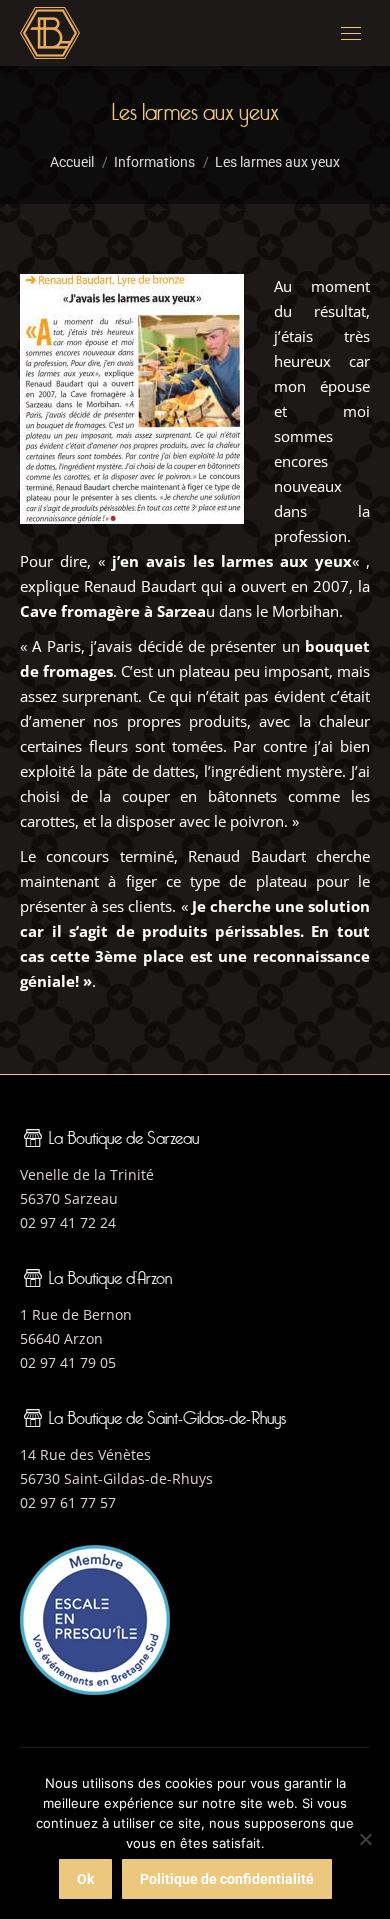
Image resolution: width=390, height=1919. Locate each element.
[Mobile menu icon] (351, 33)
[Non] (365, 1839)
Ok (85, 1879)
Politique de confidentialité (227, 1879)
